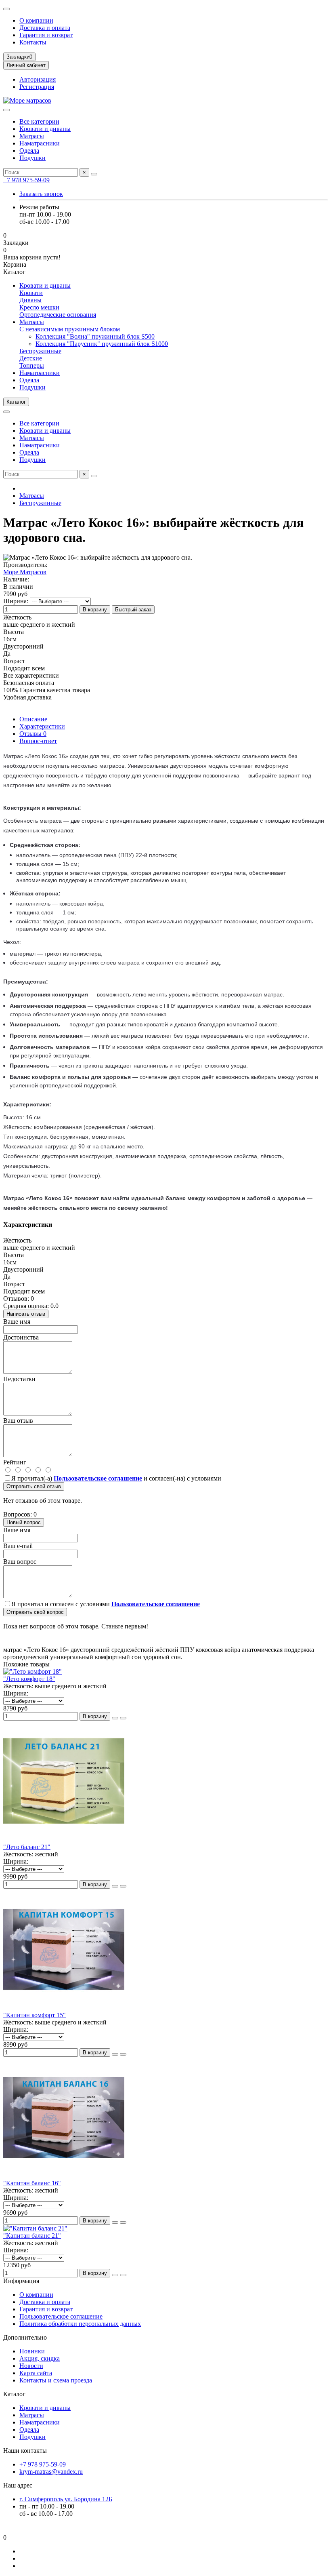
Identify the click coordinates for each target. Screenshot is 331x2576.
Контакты (33, 42)
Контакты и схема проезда (56, 2380)
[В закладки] (123, 1718)
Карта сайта (36, 2373)
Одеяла (29, 151)
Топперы (32, 365)
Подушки (32, 158)
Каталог (14, 2394)
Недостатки (19, 1379)
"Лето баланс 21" (27, 1847)
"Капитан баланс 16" (32, 2183)
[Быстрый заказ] (115, 1718)
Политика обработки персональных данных (80, 2324)
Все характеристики (31, 675)
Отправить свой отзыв (34, 1486)
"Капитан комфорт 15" (35, 2015)
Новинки (32, 2351)
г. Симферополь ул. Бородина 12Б (66, 2499)
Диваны (30, 300)
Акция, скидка (40, 2358)
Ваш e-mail (18, 1546)
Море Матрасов (25, 572)
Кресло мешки (39, 307)
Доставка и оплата (45, 28)
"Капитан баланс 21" (32, 2236)
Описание (33, 719)
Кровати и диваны (45, 129)
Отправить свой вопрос (35, 1612)
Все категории (39, 121)
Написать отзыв (26, 1314)
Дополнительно (25, 2337)
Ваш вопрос (20, 1562)
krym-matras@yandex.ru (51, 2472)
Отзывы (33, 734)
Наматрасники (40, 143)
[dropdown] (6, 9)
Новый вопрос (24, 1522)
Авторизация (38, 79)
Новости (31, 2366)
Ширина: (16, 601)
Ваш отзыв (18, 1421)
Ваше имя (17, 1322)
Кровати (31, 293)
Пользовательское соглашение (61, 2316)
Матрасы (32, 136)
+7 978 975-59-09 (26, 180)
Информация (21, 2281)
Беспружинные (40, 351)
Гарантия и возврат (46, 35)
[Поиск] (94, 174)
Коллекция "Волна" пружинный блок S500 (95, 336)
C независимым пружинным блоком (70, 329)
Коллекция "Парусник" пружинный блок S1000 (102, 344)
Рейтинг (15, 1462)
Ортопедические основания (58, 315)
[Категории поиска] (6, 110)
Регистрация (37, 87)
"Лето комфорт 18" (29, 1679)
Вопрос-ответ (38, 741)
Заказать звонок (41, 194)
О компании (36, 20)
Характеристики (42, 726)
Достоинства (21, 1337)
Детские (31, 358)
